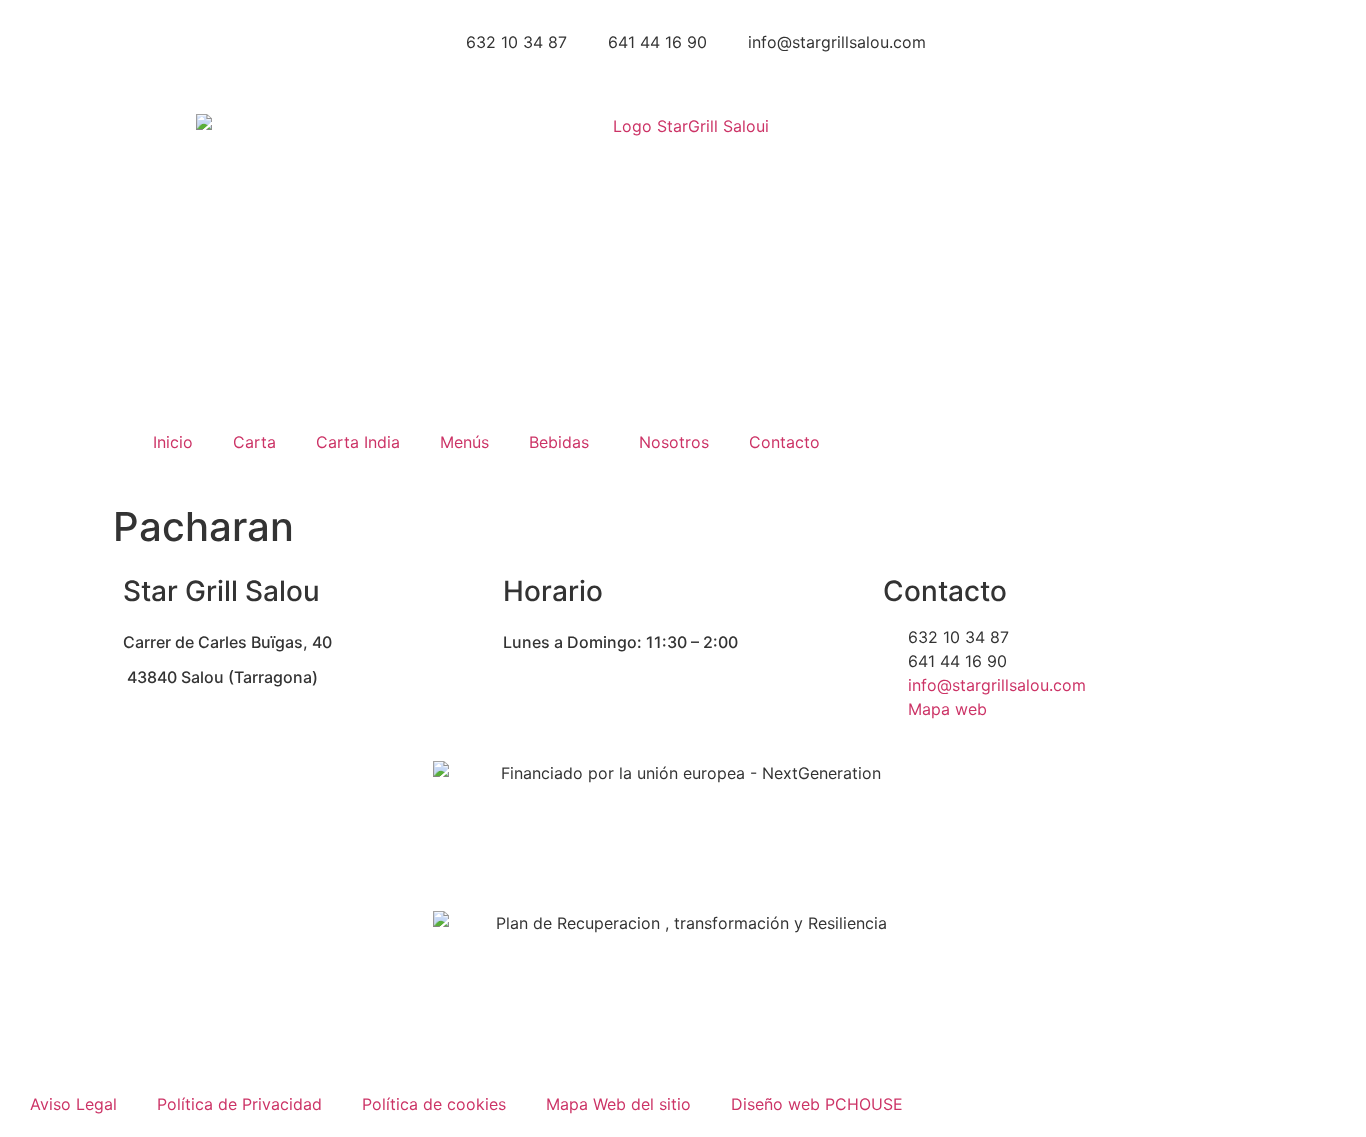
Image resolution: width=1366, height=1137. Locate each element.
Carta (254, 442)
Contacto (784, 442)
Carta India (358, 442)
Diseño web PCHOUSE (817, 1104)
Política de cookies (434, 1104)
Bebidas (559, 442)
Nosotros (674, 442)
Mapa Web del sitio (618, 1104)
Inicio (173, 442)
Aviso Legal (73, 1104)
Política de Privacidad (239, 1104)
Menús (464, 442)
